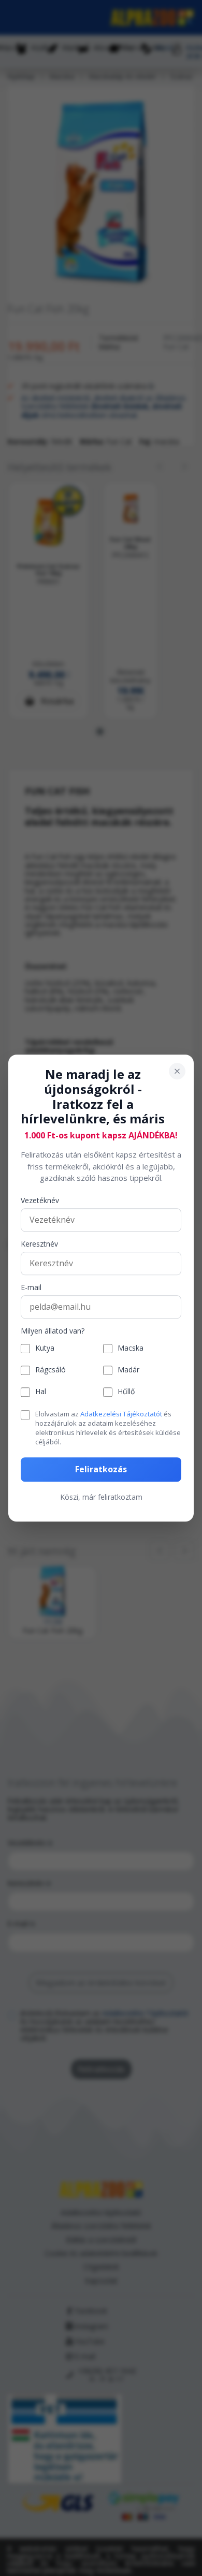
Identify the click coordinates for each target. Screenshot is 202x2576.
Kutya (45, 1349)
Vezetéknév (40, 1201)
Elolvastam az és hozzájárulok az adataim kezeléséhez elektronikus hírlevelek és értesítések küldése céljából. (108, 1428)
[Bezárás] (177, 1071)
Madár (128, 1371)
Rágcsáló (51, 1371)
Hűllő (126, 1392)
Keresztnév (39, 1244)
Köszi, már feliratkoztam (101, 1497)
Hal (41, 1392)
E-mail (31, 1288)
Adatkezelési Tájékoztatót (121, 1414)
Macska (131, 1349)
